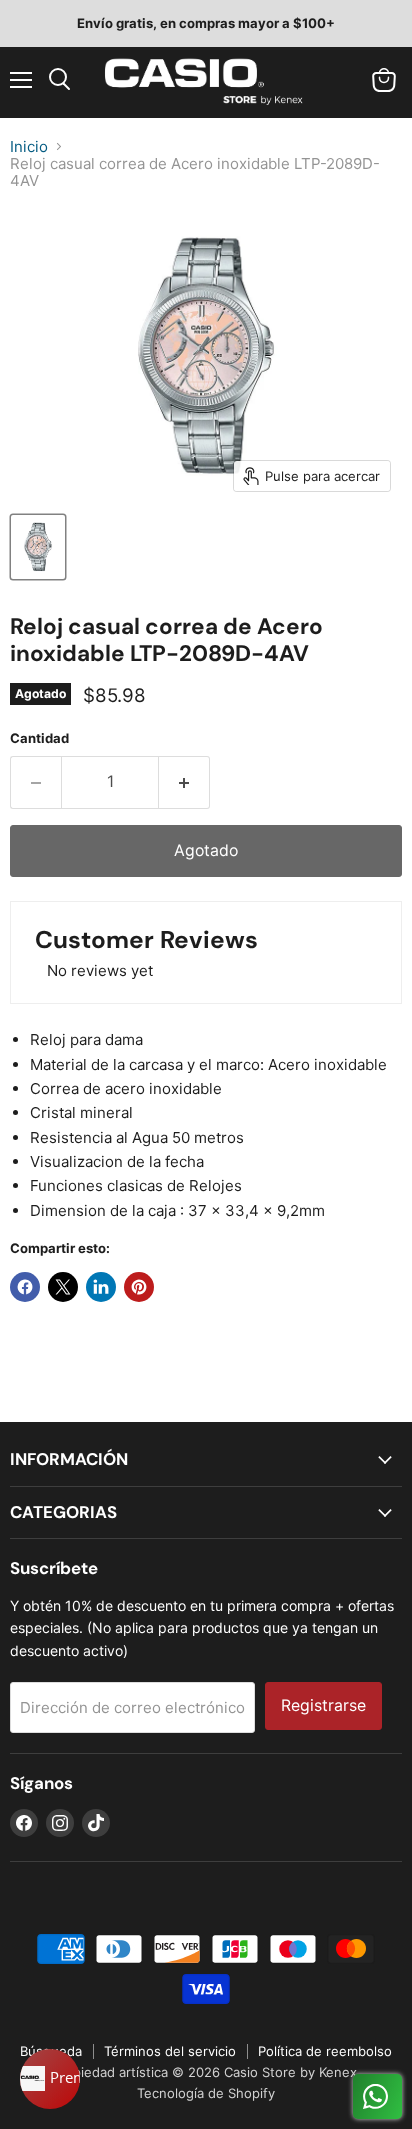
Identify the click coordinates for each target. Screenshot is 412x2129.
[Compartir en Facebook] (25, 1287)
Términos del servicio (170, 2051)
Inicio (29, 146)
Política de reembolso (325, 2051)
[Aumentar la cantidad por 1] (184, 782)
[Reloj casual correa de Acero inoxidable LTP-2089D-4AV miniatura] (38, 547)
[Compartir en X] (63, 1287)
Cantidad (39, 738)
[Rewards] (50, 2079)
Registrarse (323, 1705)
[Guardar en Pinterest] (139, 1287)
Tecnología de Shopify (206, 2093)
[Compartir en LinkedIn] (101, 1287)
